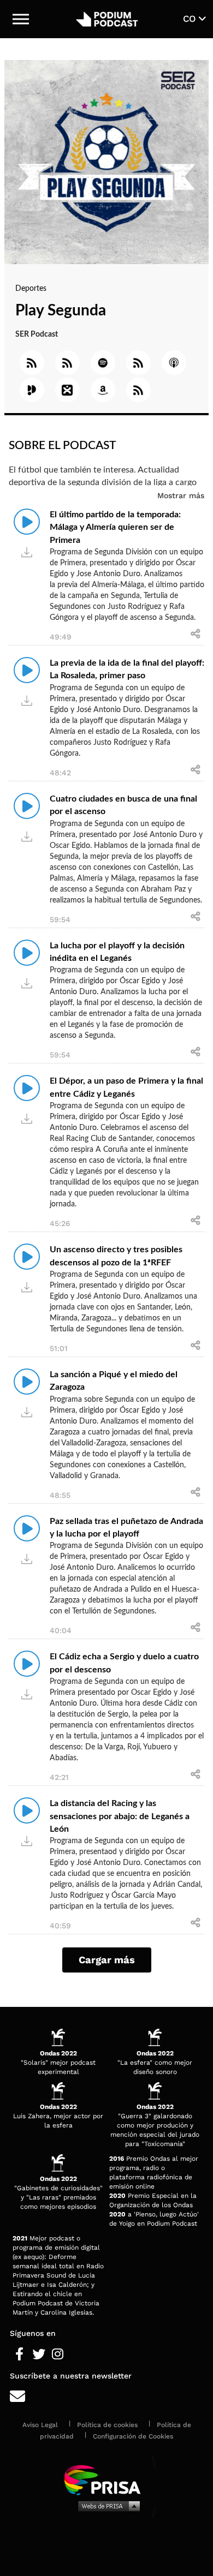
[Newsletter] (106, 2397)
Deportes (31, 289)
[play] (27, 522)
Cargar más (107, 1960)
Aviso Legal (40, 2425)
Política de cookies (107, 2425)
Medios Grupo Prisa (107, 2506)
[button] (21, 19)
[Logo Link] (107, 19)
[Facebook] (19, 2354)
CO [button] (191, 19)
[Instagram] (58, 2354)
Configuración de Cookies (133, 2436)
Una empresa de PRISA (106, 2479)
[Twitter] (39, 2354)
